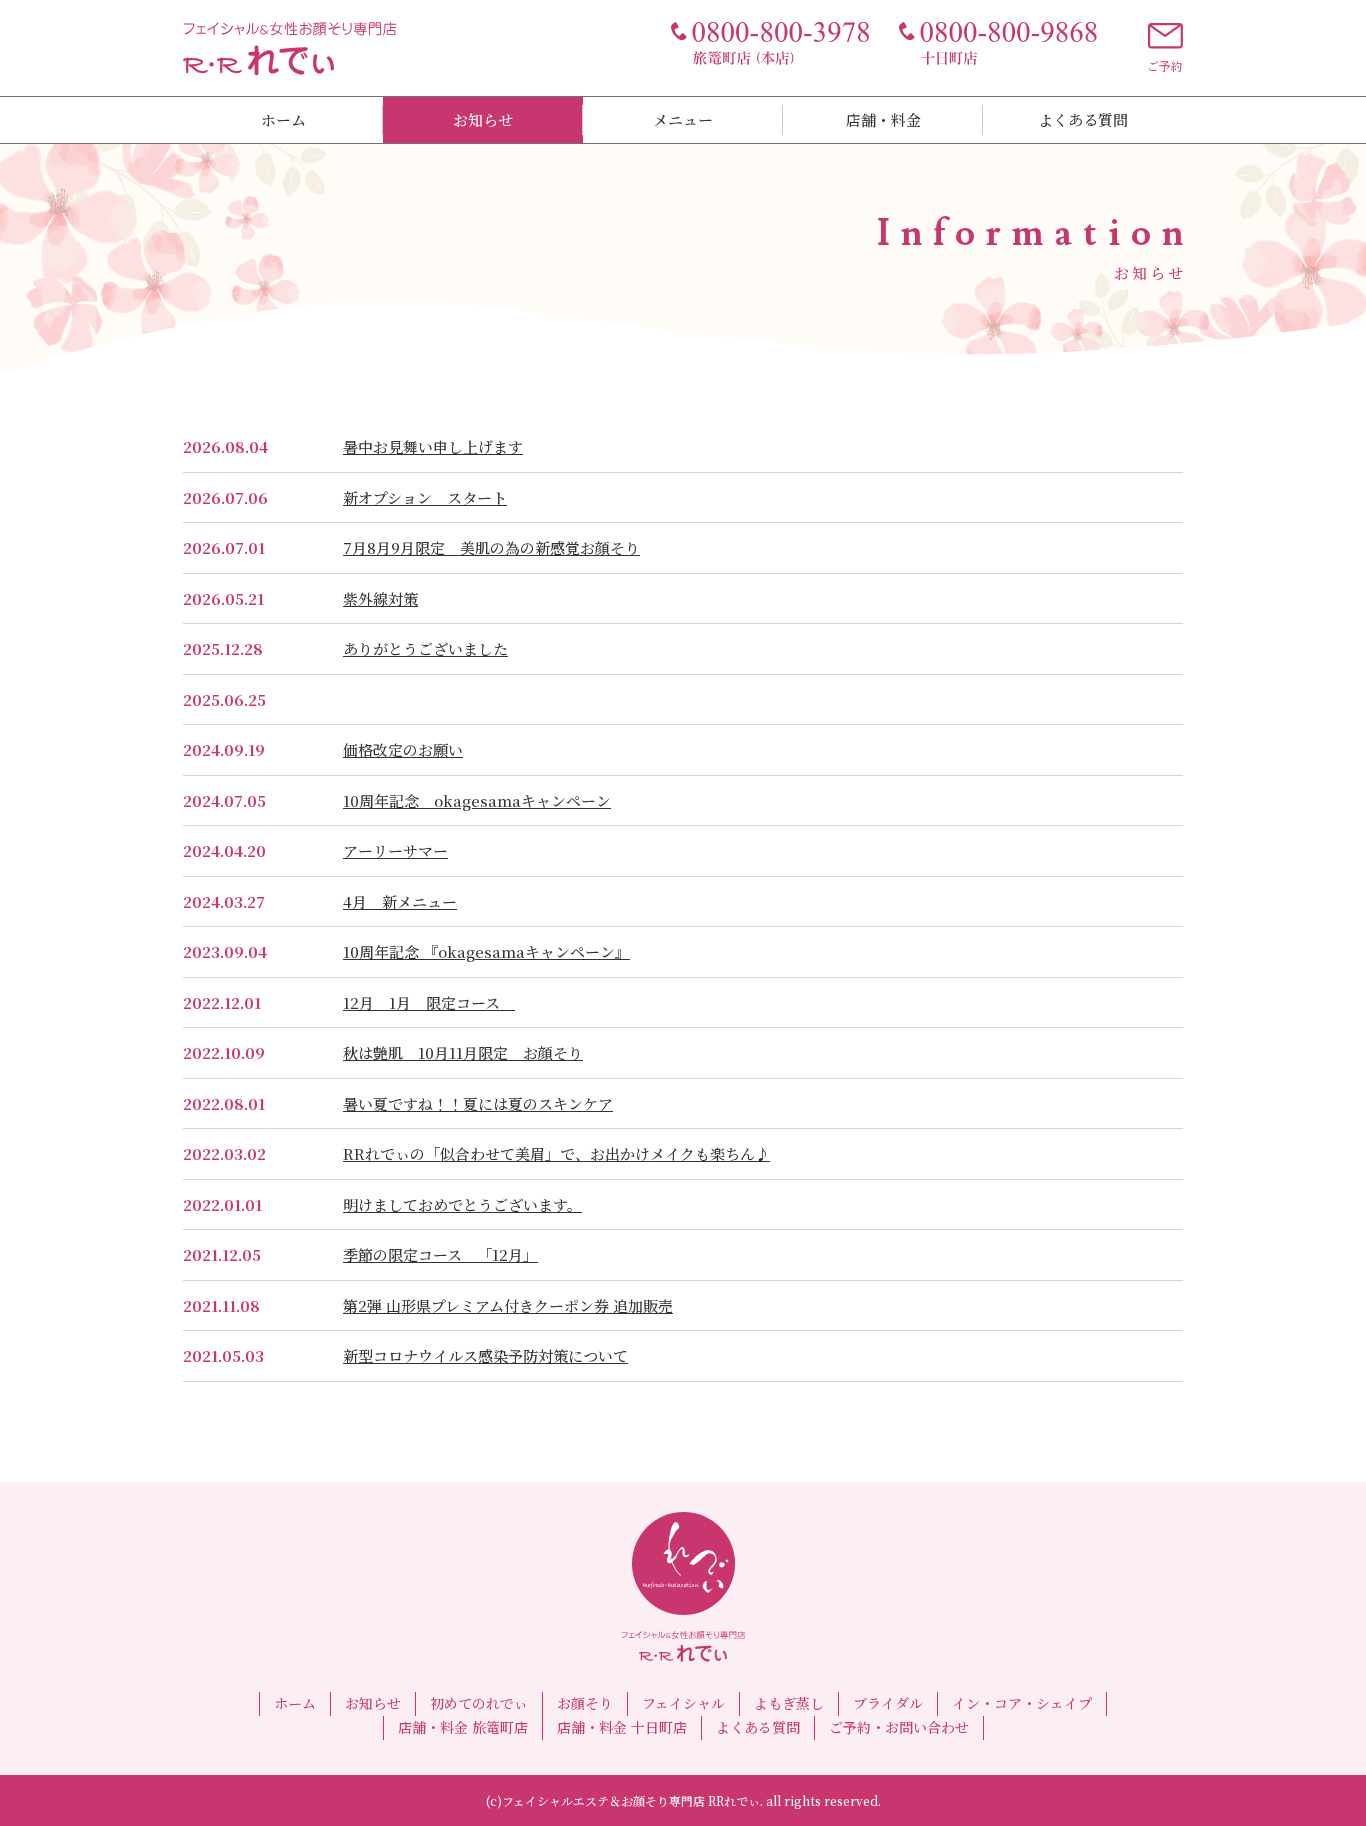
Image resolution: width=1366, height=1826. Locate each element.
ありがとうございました (425, 648)
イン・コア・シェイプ (1022, 1703)
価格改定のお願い (403, 749)
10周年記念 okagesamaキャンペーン (477, 800)
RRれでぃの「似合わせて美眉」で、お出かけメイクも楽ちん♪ (556, 1153)
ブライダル (888, 1703)
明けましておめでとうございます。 (462, 1204)
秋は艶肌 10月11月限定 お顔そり (463, 1052)
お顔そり (585, 1703)
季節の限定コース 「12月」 (440, 1254)
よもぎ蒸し (789, 1703)
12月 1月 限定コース (429, 1002)
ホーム (283, 119)
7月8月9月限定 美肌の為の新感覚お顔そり (491, 547)
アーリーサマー (395, 850)
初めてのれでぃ (479, 1703)
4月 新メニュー (400, 901)
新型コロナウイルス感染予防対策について (485, 1355)
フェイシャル (683, 1703)
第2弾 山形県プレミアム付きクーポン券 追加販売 (508, 1305)
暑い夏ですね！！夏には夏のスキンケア (478, 1103)
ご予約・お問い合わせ (899, 1727)
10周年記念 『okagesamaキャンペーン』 (486, 951)
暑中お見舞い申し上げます (433, 446)
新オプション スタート (425, 497)
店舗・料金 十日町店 (622, 1727)
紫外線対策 (380, 598)
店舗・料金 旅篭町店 (463, 1727)
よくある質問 (1083, 119)
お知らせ (483, 119)
